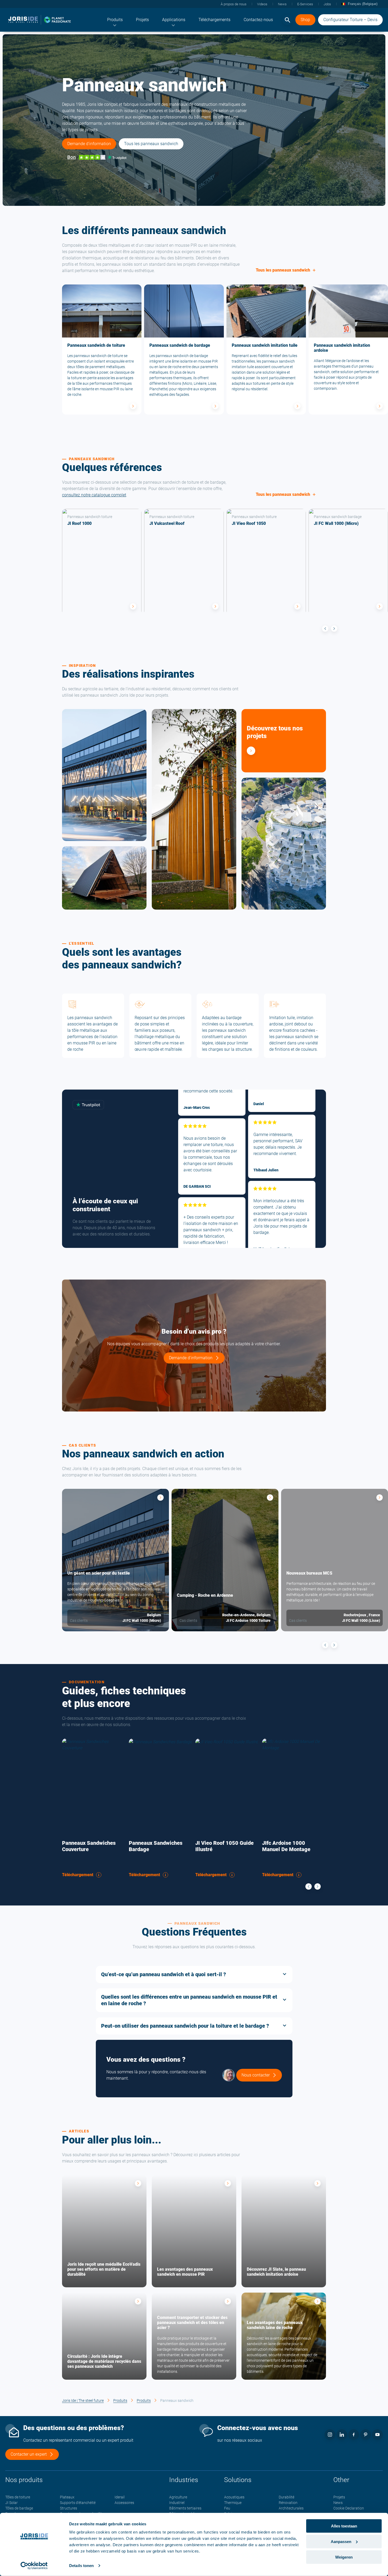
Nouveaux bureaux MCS (309, 1573)
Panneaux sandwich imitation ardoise (342, 348)
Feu (227, 2508)
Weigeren (344, 2557)
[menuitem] (115, 20)
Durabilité (287, 2497)
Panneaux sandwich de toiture (96, 345)
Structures (68, 2508)
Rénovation (288, 2503)
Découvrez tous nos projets (275, 732)
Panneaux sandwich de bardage (180, 345)
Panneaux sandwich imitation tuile (265, 345)
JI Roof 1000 (79, 523)
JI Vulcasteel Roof (167, 523)
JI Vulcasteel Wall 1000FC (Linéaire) (197, 826)
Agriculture (178, 2497)
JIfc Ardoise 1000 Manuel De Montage (286, 1846)
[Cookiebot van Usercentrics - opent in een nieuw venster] (34, 2566)
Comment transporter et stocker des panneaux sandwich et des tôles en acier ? (192, 2323)
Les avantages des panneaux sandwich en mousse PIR (185, 2272)
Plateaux (67, 2497)
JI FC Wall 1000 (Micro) (336, 523)
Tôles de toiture (18, 2497)
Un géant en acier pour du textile (99, 1573)
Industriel (177, 2503)
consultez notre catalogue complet (94, 495)
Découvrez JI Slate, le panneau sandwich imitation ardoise (276, 2272)
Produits (120, 2401)
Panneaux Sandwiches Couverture (89, 1846)
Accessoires (124, 2503)
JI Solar (11, 2503)
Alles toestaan (344, 2526)
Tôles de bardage (19, 2508)
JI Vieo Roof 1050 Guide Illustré (224, 1846)
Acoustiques (234, 2497)
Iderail (120, 2497)
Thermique (233, 2503)
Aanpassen (341, 2542)
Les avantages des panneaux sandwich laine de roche (275, 2325)
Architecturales (291, 2508)
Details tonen (81, 2566)
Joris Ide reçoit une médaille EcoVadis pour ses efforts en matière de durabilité (104, 2269)
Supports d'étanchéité (78, 2503)
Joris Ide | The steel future (83, 2401)
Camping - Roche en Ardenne (205, 1595)
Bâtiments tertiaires (185, 2508)
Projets (339, 2497)
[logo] (40, 20)
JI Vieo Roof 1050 (249, 523)
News (338, 2503)
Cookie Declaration (349, 2508)
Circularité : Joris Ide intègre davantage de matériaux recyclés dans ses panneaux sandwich (104, 2361)
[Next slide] (334, 629)
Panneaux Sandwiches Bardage (156, 1846)
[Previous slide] (325, 629)
